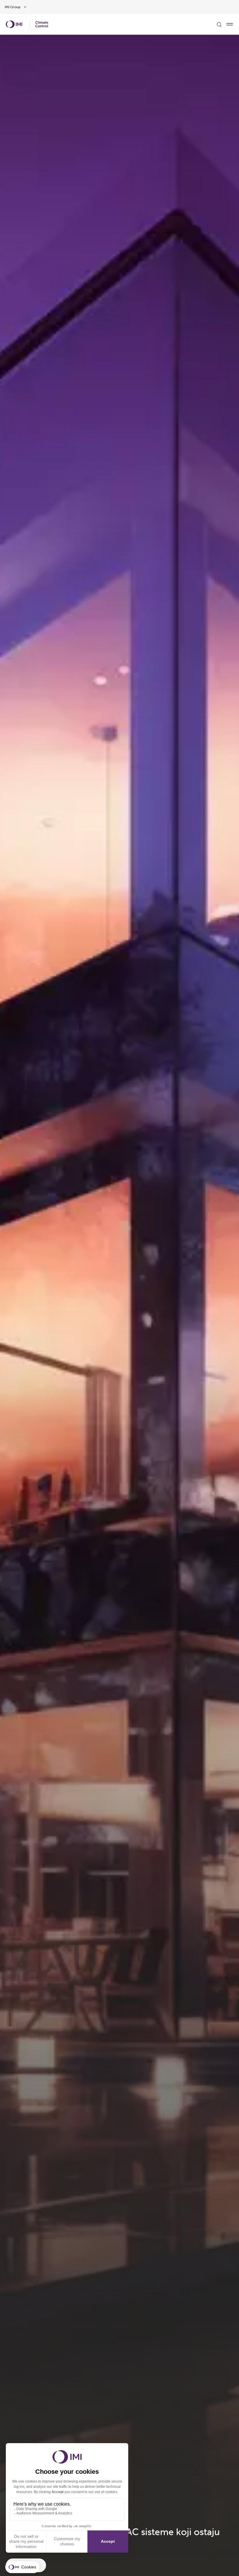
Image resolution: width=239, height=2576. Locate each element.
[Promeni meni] (230, 24)
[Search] (219, 24)
